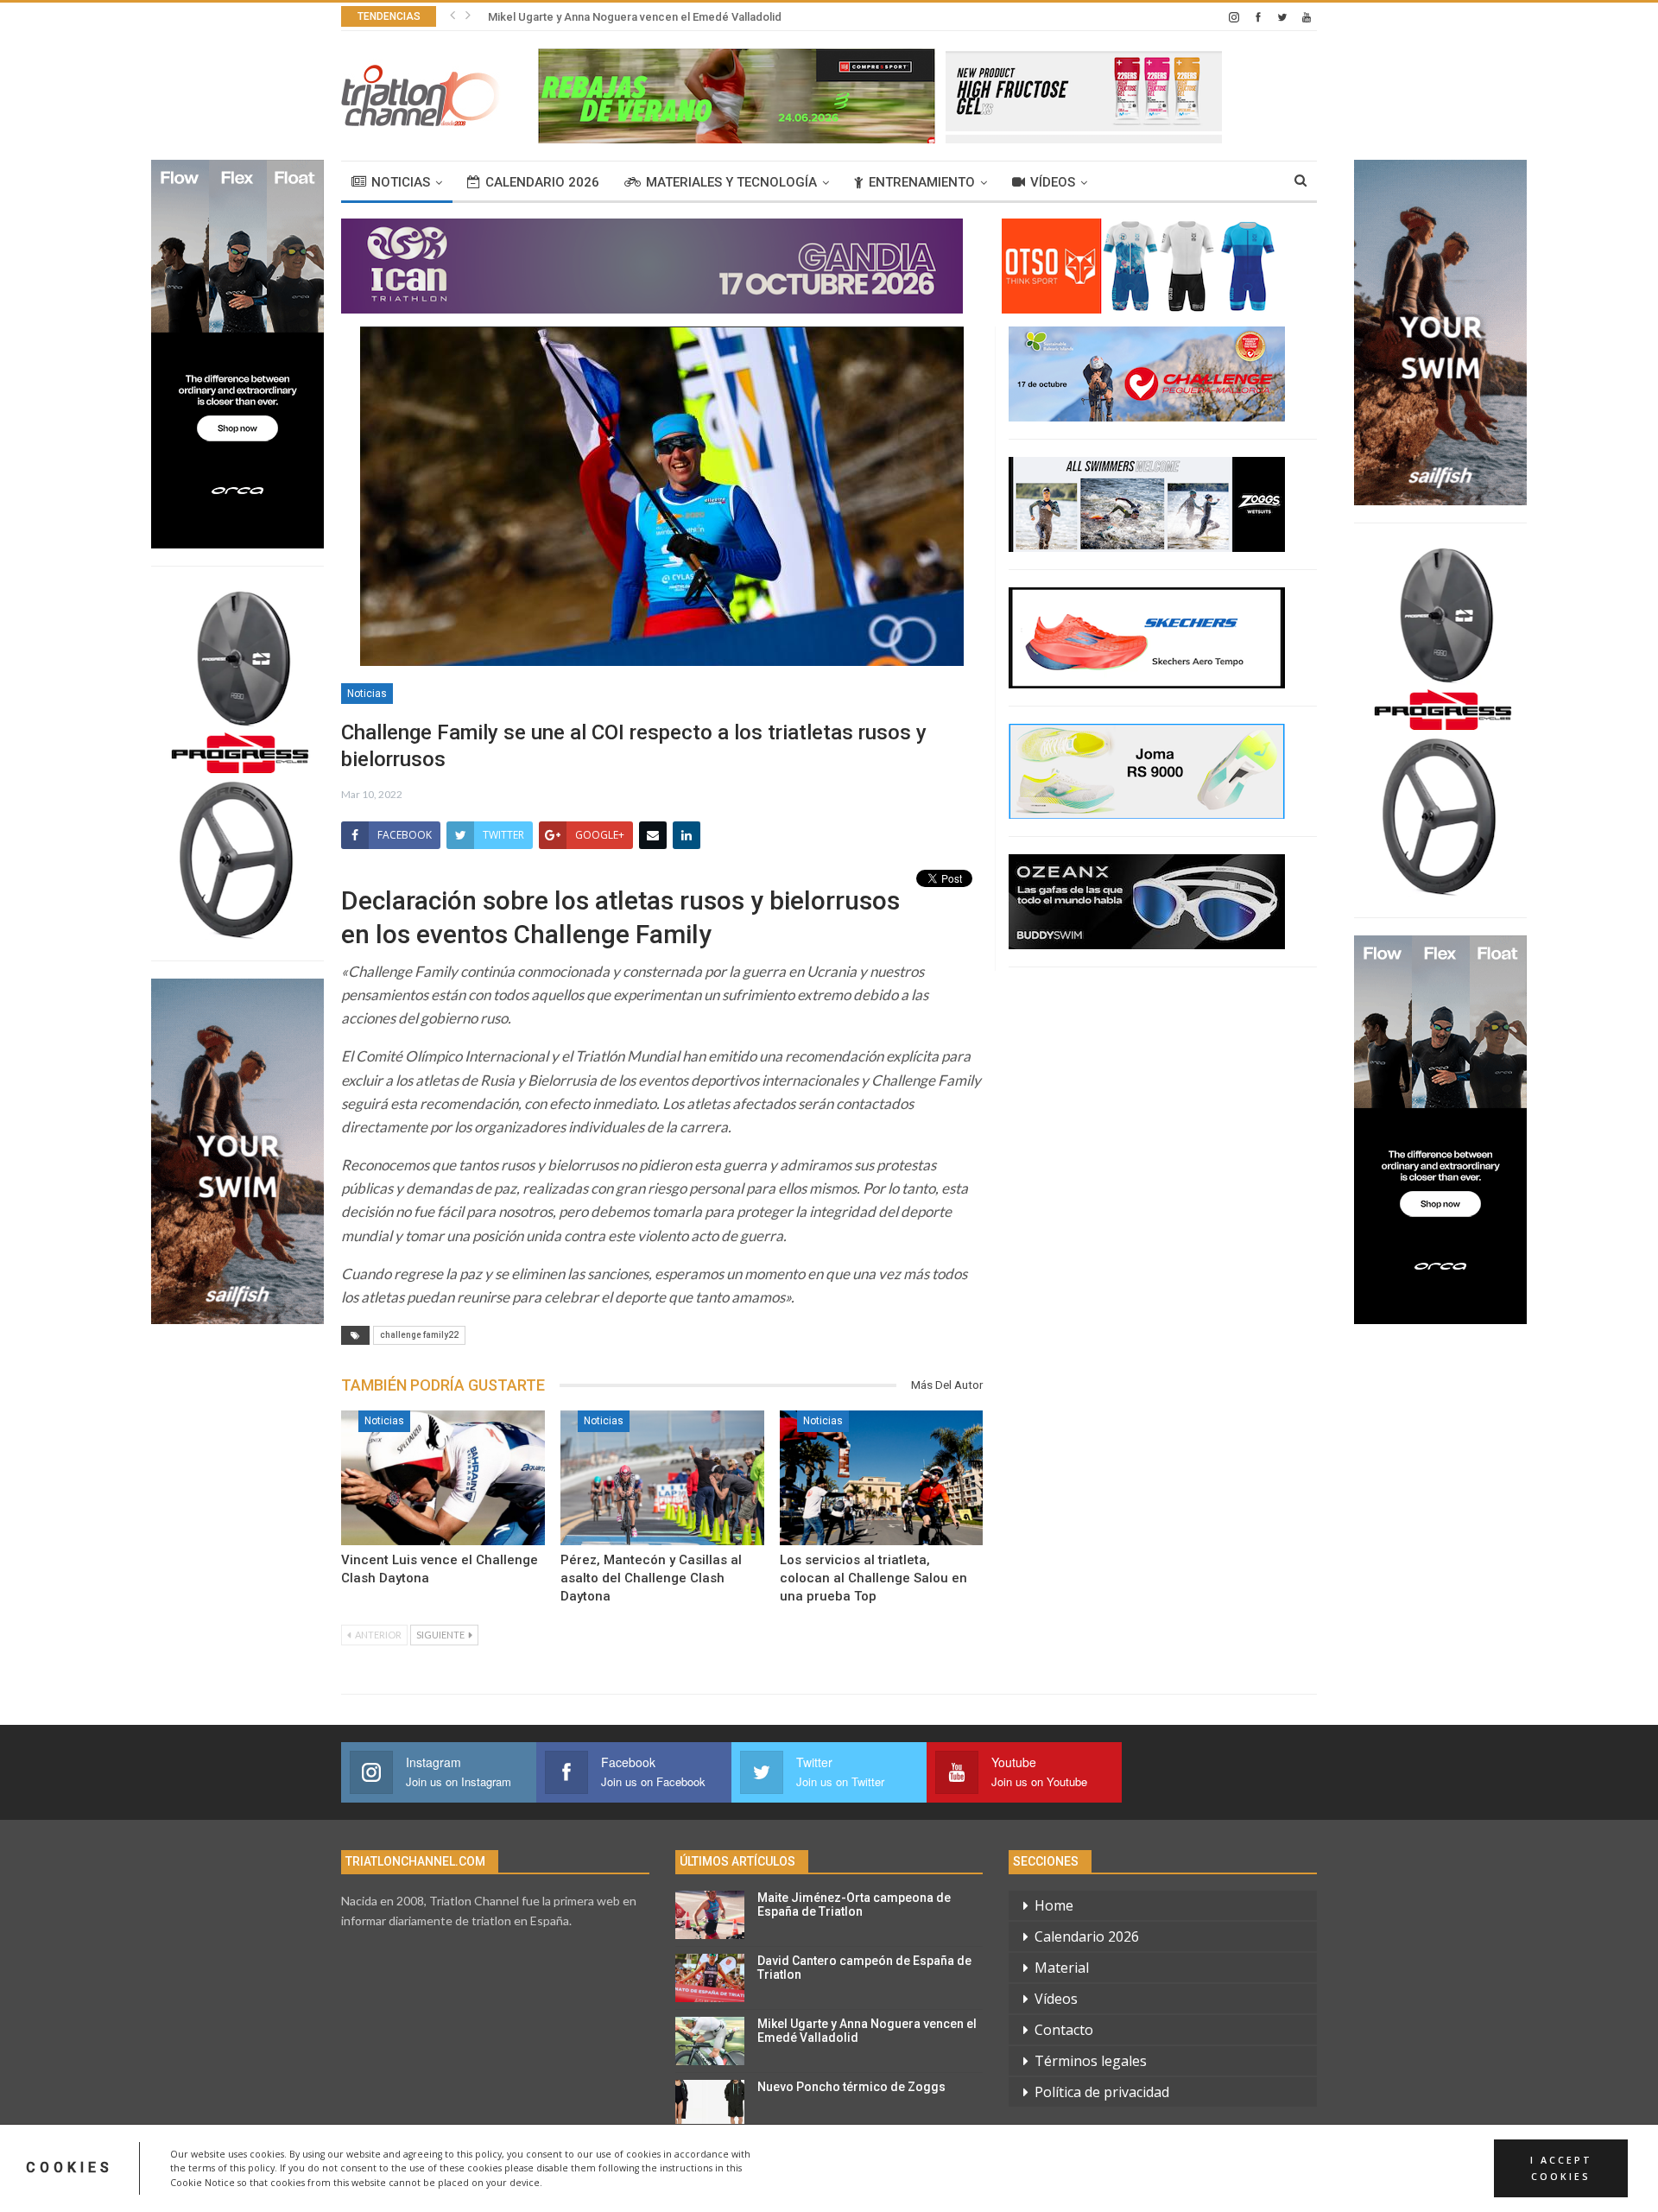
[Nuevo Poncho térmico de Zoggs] (710, 2104)
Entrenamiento (922, 182)
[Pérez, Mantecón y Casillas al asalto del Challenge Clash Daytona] (662, 1478)
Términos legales (1091, 2061)
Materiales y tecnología (731, 182)
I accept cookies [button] (1561, 2168)
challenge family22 (419, 1335)
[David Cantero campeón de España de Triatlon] (710, 1978)
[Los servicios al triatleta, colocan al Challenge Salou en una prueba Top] (882, 1478)
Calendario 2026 (542, 182)
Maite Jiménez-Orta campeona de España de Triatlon (854, 1905)
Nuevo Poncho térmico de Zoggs (851, 2087)
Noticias (401, 182)
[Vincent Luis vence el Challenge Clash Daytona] (443, 1478)
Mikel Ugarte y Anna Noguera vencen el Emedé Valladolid (635, 17)
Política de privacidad (1102, 2092)
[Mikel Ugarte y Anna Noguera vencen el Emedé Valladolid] (710, 2041)
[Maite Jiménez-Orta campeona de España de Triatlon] (710, 1915)
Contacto (1064, 2030)
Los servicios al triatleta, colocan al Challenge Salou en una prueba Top (873, 1578)
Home (1054, 1905)
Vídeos (1053, 182)
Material (1062, 1968)
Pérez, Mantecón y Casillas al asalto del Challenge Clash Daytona (651, 1578)
